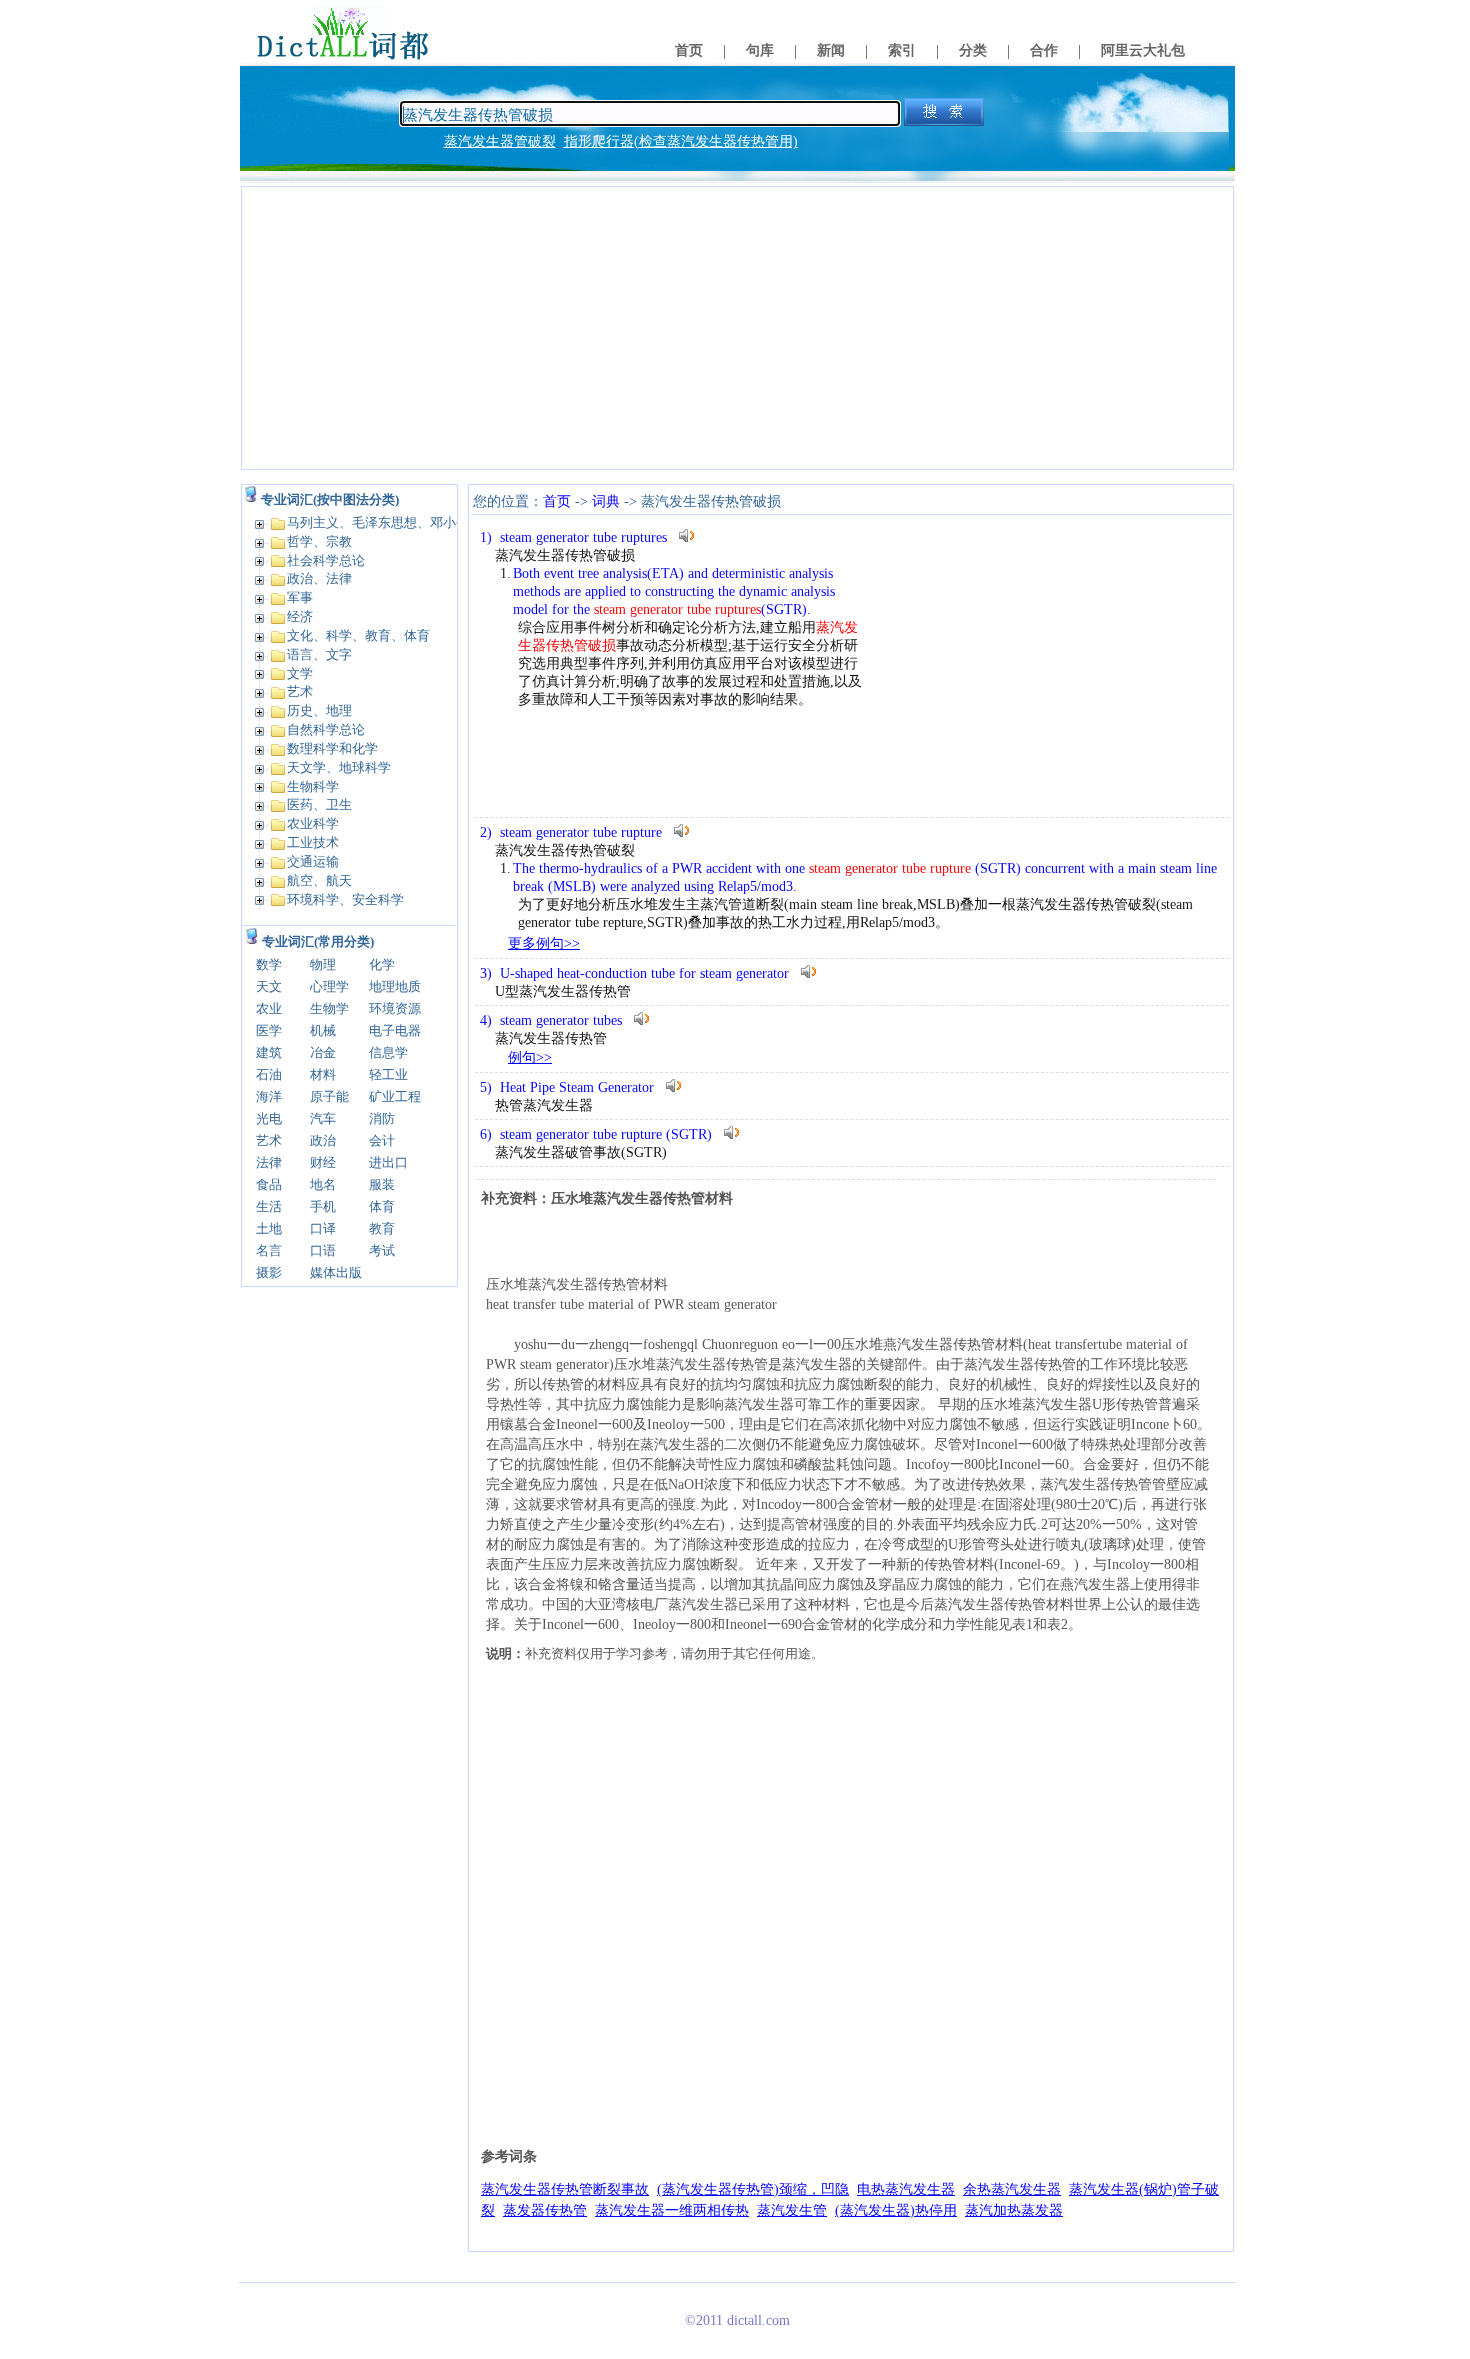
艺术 (269, 1140)
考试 (382, 1250)
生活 (269, 1206)
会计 (382, 1140)
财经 (323, 1162)
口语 (323, 1250)
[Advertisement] (737, 328)
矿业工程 (395, 1096)
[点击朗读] (687, 535)
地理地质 (395, 986)
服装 (382, 1184)
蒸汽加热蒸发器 (1014, 2210)
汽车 (323, 1118)
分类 (973, 50)
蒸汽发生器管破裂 (500, 141)
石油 (269, 1074)
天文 (269, 986)
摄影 (269, 1272)
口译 (323, 1228)
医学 (269, 1030)
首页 (689, 50)
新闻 (831, 50)
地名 (323, 1184)
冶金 (323, 1052)
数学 (269, 964)
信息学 (388, 1052)
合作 (1044, 50)
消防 (382, 1118)
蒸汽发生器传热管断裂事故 (565, 2189)
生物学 (329, 1008)
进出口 (388, 1162)
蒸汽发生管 (792, 2210)
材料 (323, 1074)
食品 (269, 1184)
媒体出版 (336, 1272)
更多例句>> (544, 943)
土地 (269, 1228)
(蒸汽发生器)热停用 (896, 2210)
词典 (606, 501)
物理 (323, 964)
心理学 (329, 986)
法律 (269, 1162)
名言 (269, 1250)
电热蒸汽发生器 (906, 2189)
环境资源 (395, 1008)
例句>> (530, 1057)
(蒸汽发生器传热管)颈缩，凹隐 (753, 2189)
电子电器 (395, 1030)
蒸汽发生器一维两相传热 (672, 2210)
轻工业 (388, 1074)
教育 (382, 1228)
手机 (323, 1206)
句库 (760, 50)
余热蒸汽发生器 (1012, 2189)
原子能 (329, 1096)
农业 (269, 1008)
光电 (269, 1118)
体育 (382, 1206)
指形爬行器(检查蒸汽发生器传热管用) (681, 141)
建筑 (269, 1052)
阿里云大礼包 (1143, 50)
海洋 (269, 1096)
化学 (382, 964)
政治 (323, 1140)
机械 (323, 1030)
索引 (902, 50)
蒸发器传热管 (545, 2210)
